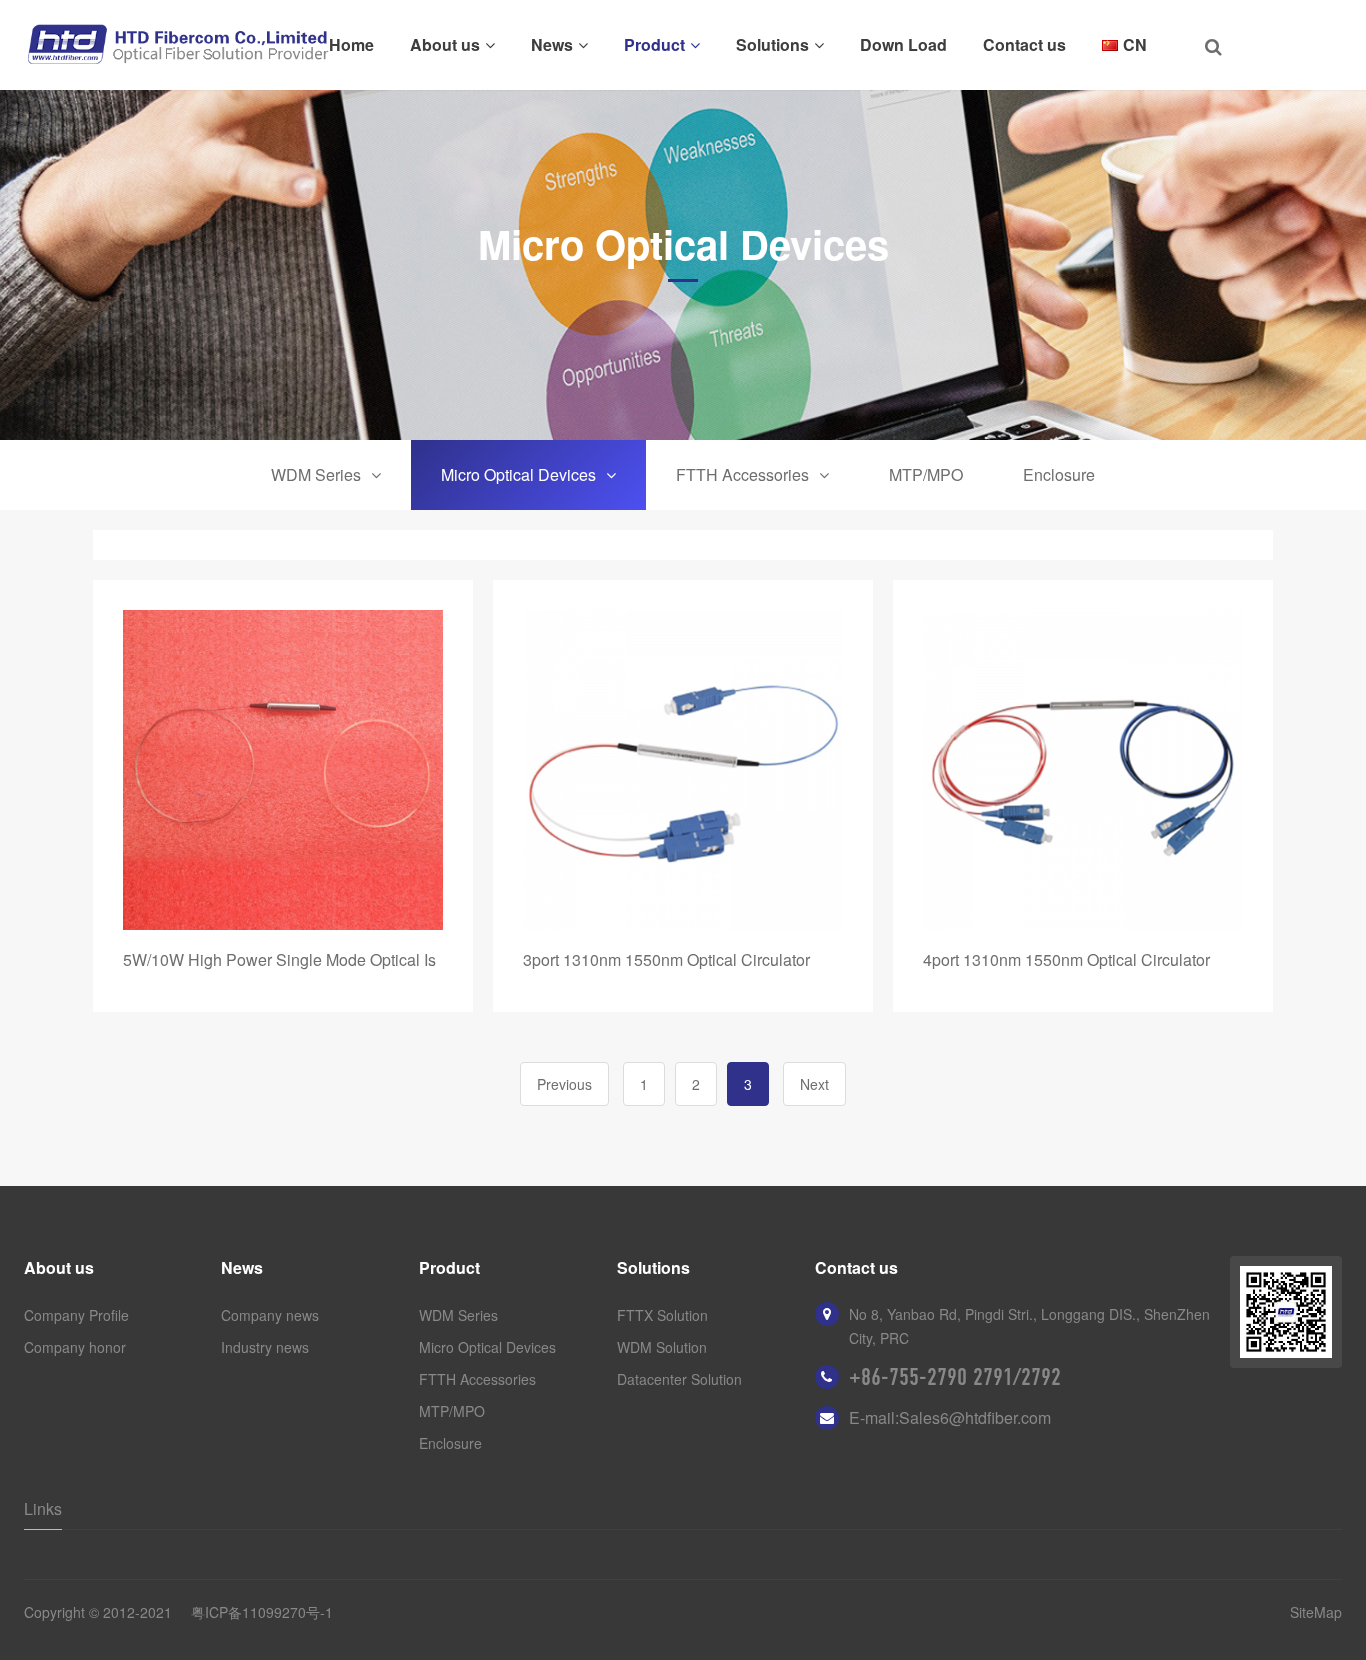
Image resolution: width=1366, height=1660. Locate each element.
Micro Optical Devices (518, 474)
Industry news (265, 1347)
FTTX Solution (662, 1315)
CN (1135, 44)
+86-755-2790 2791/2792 (955, 1377)
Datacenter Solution (679, 1379)
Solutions (772, 44)
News (552, 44)
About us (445, 44)
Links (43, 1508)
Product (654, 44)
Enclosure (1059, 474)
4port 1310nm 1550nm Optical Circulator (1066, 959)
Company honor (75, 1347)
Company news (270, 1315)
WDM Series (316, 474)
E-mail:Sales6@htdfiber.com (950, 1417)
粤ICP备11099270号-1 (262, 1612)
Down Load (903, 44)
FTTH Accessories (742, 474)
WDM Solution (662, 1347)
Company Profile (76, 1315)
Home (351, 44)
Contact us (1024, 44)
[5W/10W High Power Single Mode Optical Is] (283, 770)
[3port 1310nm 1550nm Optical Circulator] (683, 770)
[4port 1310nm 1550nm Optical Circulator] (1083, 770)
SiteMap (1316, 1612)
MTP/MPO (926, 474)
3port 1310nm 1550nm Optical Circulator (666, 959)
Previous (564, 1084)
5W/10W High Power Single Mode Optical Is (279, 959)
